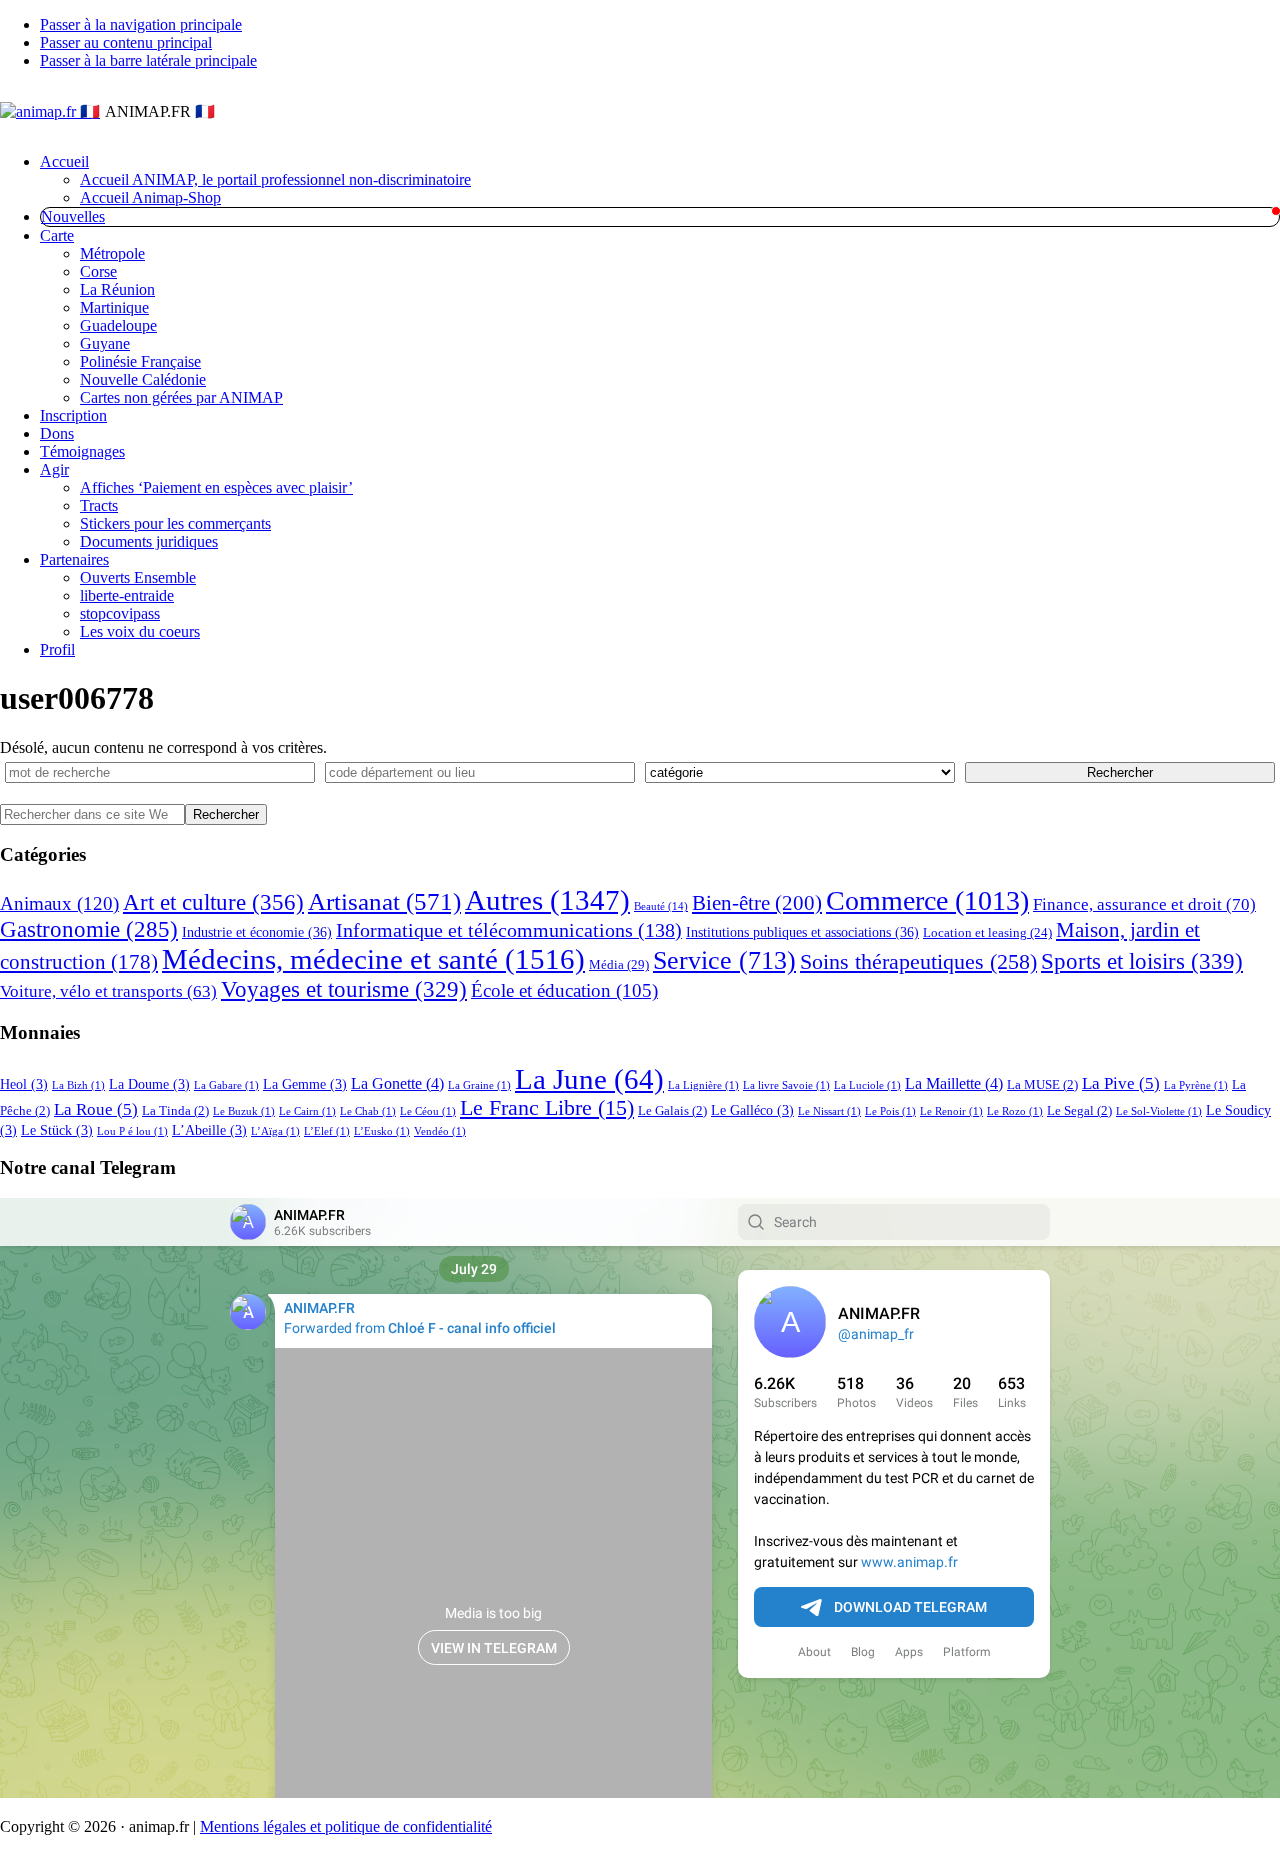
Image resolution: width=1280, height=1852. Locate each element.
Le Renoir (951, 1111)
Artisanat (384, 901)
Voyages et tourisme (344, 989)
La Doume (149, 1084)
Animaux (59, 903)
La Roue (96, 1109)
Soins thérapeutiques (918, 961)
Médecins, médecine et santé (373, 959)
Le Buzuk (244, 1111)
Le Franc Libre (547, 1108)
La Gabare (226, 1085)
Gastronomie (89, 929)
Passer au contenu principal (126, 42)
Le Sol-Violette (1159, 1111)
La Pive (1121, 1083)
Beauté (661, 906)
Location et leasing (987, 933)
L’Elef (327, 1131)
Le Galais (672, 1111)
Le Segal (1079, 1111)
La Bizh (78, 1085)
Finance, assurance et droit (1144, 904)
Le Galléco (752, 1110)
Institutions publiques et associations (802, 932)
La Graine (479, 1085)
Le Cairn (307, 1111)
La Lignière (703, 1085)
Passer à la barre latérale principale (148, 60)
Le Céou (428, 1111)
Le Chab (368, 1111)
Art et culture (213, 902)
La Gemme (305, 1084)
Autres (547, 900)
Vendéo (440, 1131)
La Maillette (954, 1083)
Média (619, 964)
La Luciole (867, 1085)
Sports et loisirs (1142, 961)
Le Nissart (829, 1111)
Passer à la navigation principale (141, 24)
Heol (24, 1084)
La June (589, 1079)
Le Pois (890, 1111)
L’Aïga (275, 1131)
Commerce (927, 900)
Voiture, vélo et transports (108, 991)
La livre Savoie (786, 1085)
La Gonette (397, 1083)
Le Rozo (1015, 1111)
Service (724, 960)
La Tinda (175, 1111)
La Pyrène (1196, 1085)
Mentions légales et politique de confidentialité (346, 1826)
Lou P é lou (132, 1131)
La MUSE (1042, 1085)
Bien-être (757, 903)
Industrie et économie (257, 932)
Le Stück (57, 1130)
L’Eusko (382, 1131)
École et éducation (564, 990)
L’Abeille (209, 1130)
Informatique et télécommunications (509, 930)
